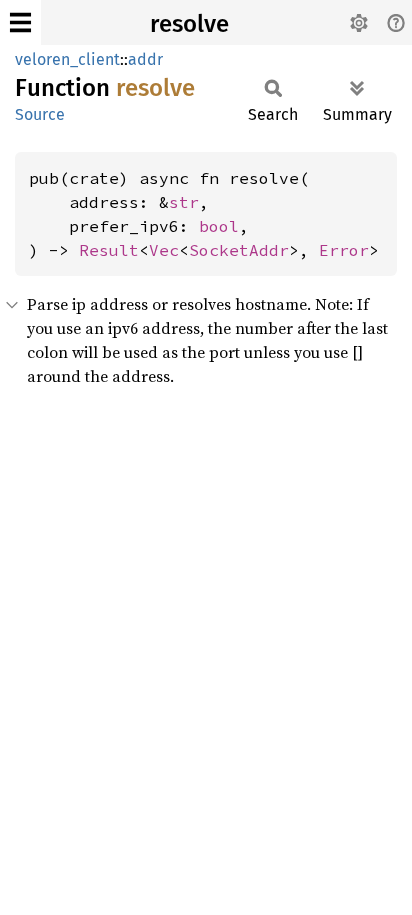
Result (109, 250)
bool (219, 226)
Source (40, 114)
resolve (189, 24)
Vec (164, 250)
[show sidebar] (20, 22)
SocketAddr (239, 250)
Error (344, 250)
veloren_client (67, 59)
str (184, 202)
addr (145, 59)
